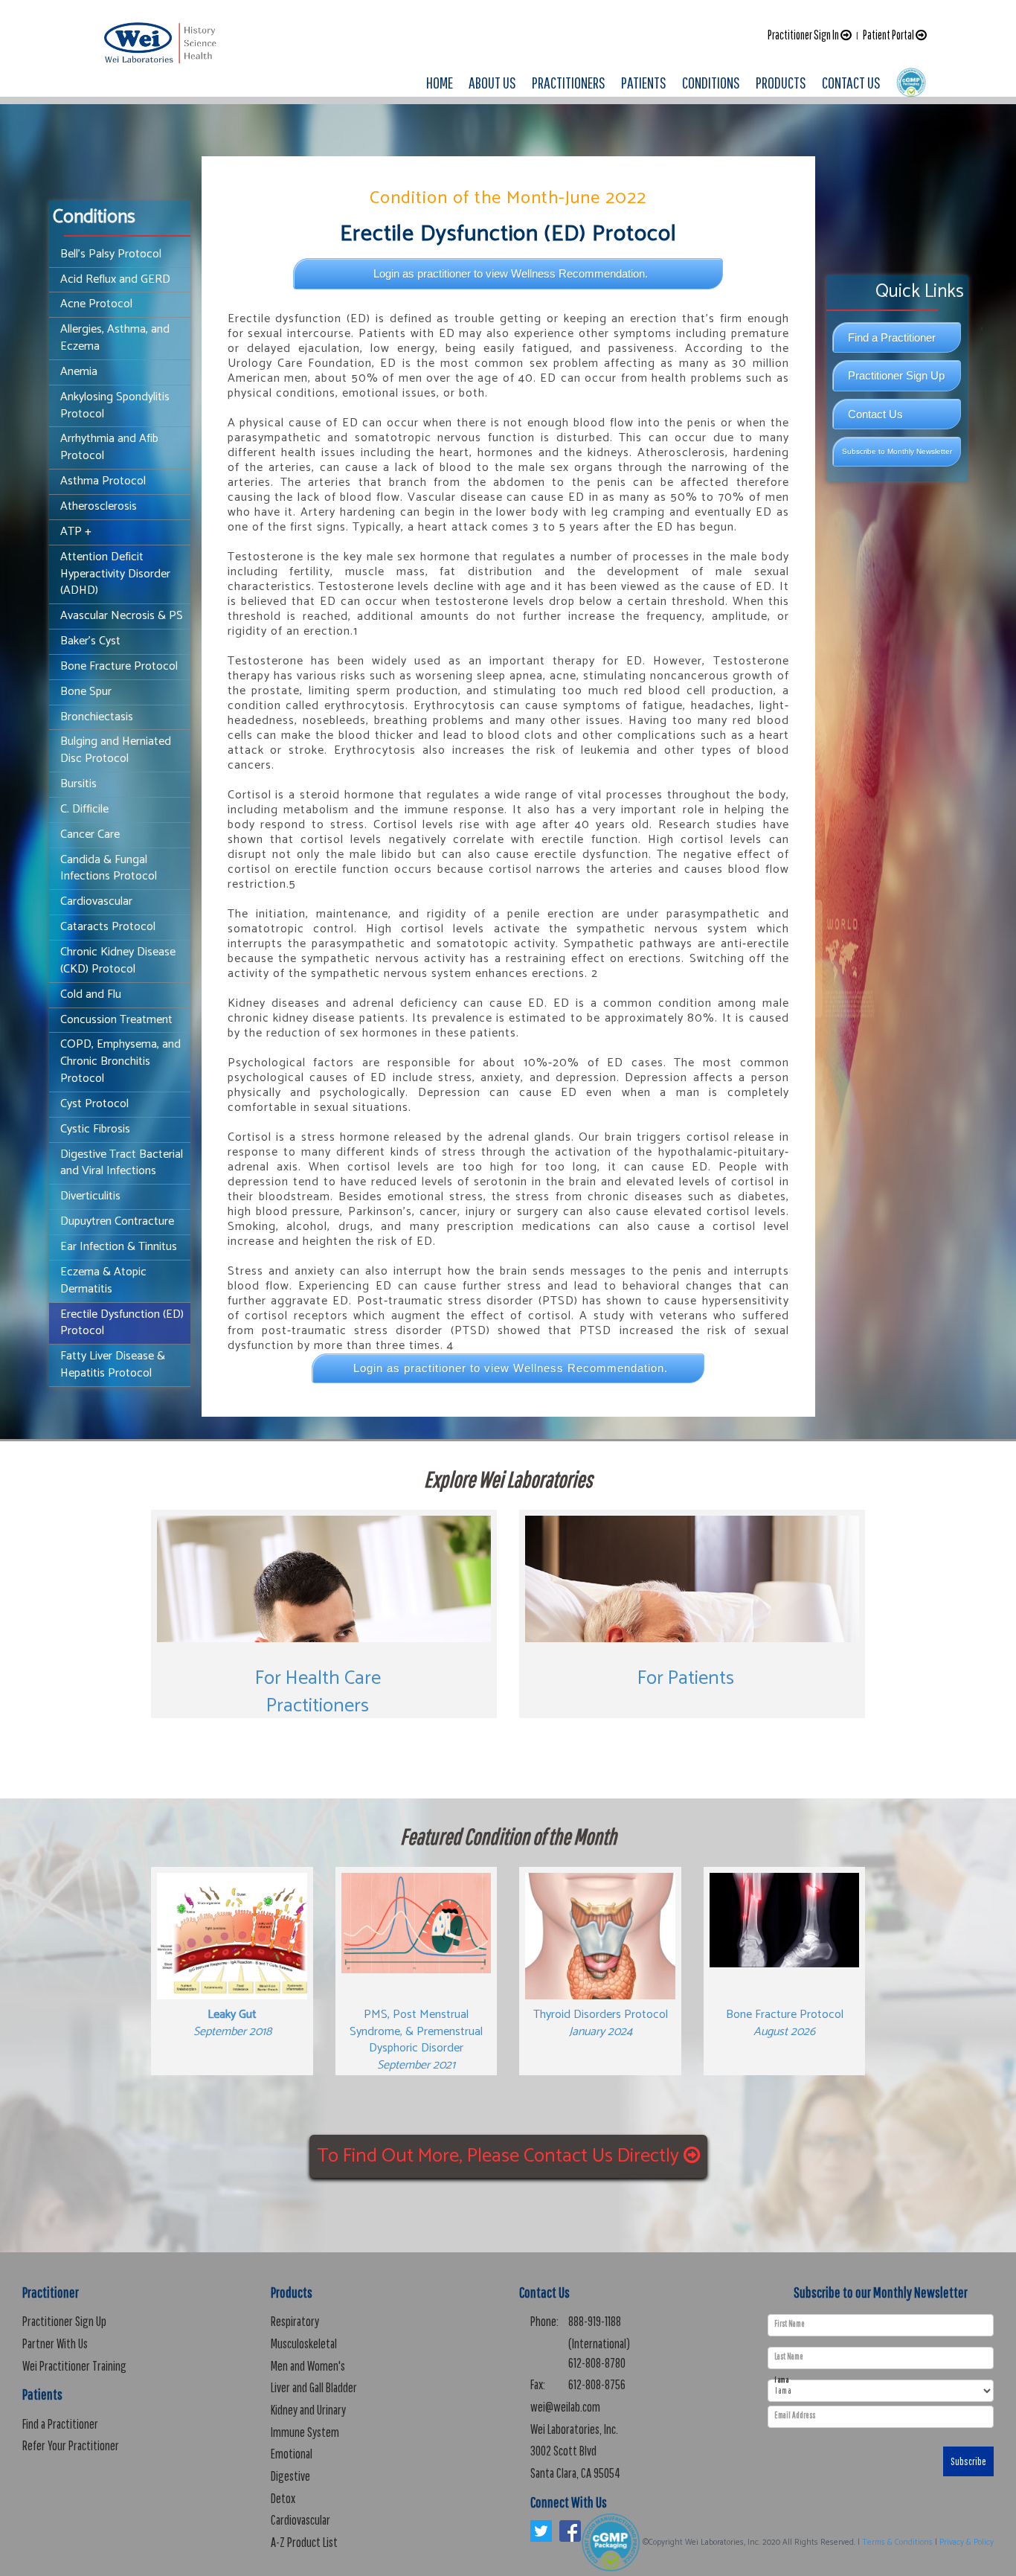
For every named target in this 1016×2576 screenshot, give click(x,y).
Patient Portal (889, 35)
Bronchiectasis (97, 717)
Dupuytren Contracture (117, 1221)
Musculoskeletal (304, 2343)
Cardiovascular (96, 901)
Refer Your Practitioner (71, 2445)
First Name (790, 2324)
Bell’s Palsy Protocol (111, 254)
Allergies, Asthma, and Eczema (115, 338)
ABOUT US (492, 82)
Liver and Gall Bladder (314, 2387)
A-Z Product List (304, 2542)
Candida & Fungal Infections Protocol (109, 868)
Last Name (789, 2356)
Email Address (795, 2415)
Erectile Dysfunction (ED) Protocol (122, 1323)
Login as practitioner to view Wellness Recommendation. (511, 273)
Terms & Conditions (897, 2543)
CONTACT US (851, 82)
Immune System (305, 2432)
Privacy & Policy (967, 2543)
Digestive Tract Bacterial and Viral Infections (122, 1163)
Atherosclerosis (99, 506)
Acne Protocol (96, 304)
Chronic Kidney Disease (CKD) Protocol (118, 961)
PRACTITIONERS (569, 82)
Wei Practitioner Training (74, 2366)
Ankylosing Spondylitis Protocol (115, 406)
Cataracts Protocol (108, 927)
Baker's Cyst (90, 641)
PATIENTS (644, 82)
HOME (440, 82)
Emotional (292, 2454)
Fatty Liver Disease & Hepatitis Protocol (113, 1365)
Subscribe (968, 2461)
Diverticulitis (90, 1196)
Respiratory (295, 2321)
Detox (283, 2498)
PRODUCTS (781, 82)
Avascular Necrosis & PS (122, 616)
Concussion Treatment (116, 1020)
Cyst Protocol (94, 1104)
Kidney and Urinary (308, 2410)
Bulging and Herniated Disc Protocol (116, 750)
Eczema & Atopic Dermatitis (103, 1281)
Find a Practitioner (892, 337)
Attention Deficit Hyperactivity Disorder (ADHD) (115, 574)
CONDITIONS (711, 82)
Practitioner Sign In (804, 35)
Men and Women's (308, 2366)
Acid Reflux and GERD (115, 279)
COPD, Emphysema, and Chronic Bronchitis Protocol (120, 1061)
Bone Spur (86, 692)
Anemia (79, 372)
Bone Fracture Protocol (119, 666)
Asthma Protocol (103, 481)
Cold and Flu (91, 994)
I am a (781, 2380)
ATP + (76, 532)
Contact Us (875, 414)
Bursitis (78, 784)
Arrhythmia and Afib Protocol (109, 447)
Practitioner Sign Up (896, 375)
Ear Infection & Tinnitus (119, 1247)
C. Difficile (84, 809)
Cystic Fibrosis (95, 1129)
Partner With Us (55, 2343)
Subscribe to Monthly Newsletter (897, 451)
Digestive (290, 2476)
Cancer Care (90, 834)
